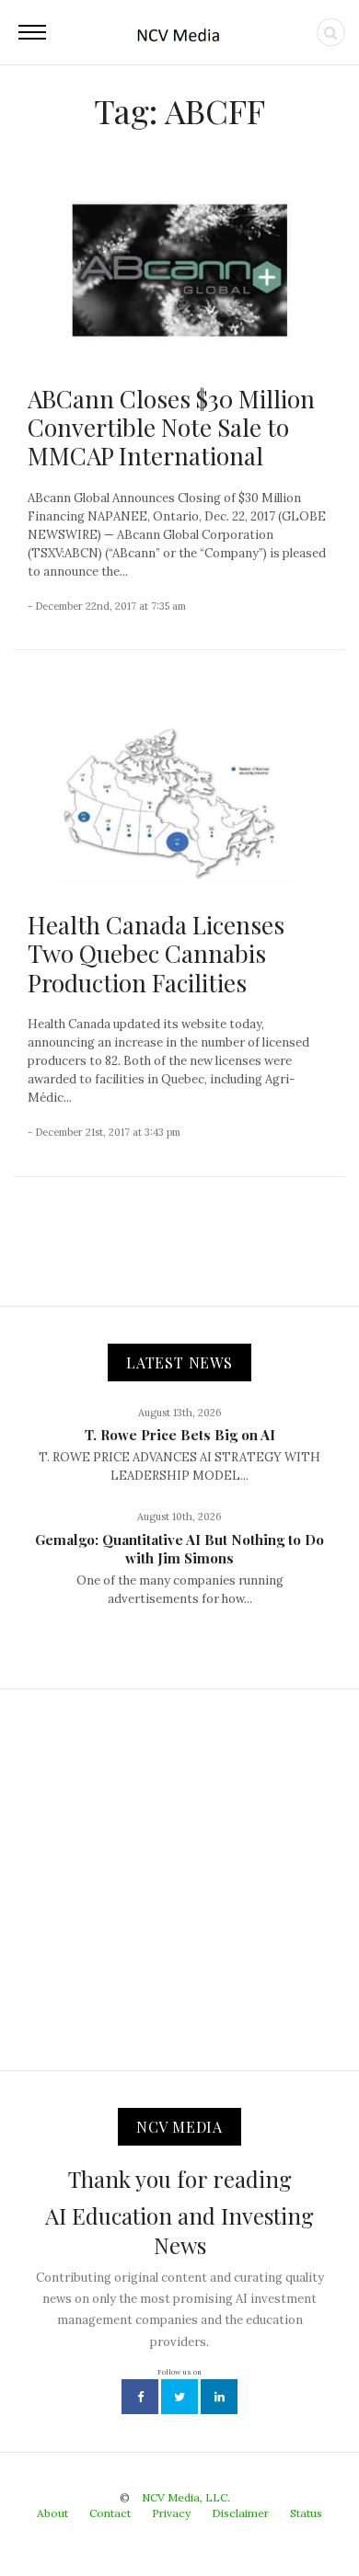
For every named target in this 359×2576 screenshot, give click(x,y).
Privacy (171, 2513)
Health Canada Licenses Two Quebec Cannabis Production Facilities (156, 953)
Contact (110, 2513)
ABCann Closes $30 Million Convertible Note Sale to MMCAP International (171, 427)
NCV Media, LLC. (186, 2497)
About (52, 2513)
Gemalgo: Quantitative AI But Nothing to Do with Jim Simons (179, 1549)
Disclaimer (240, 2513)
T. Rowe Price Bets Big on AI (180, 1435)
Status (306, 2513)
